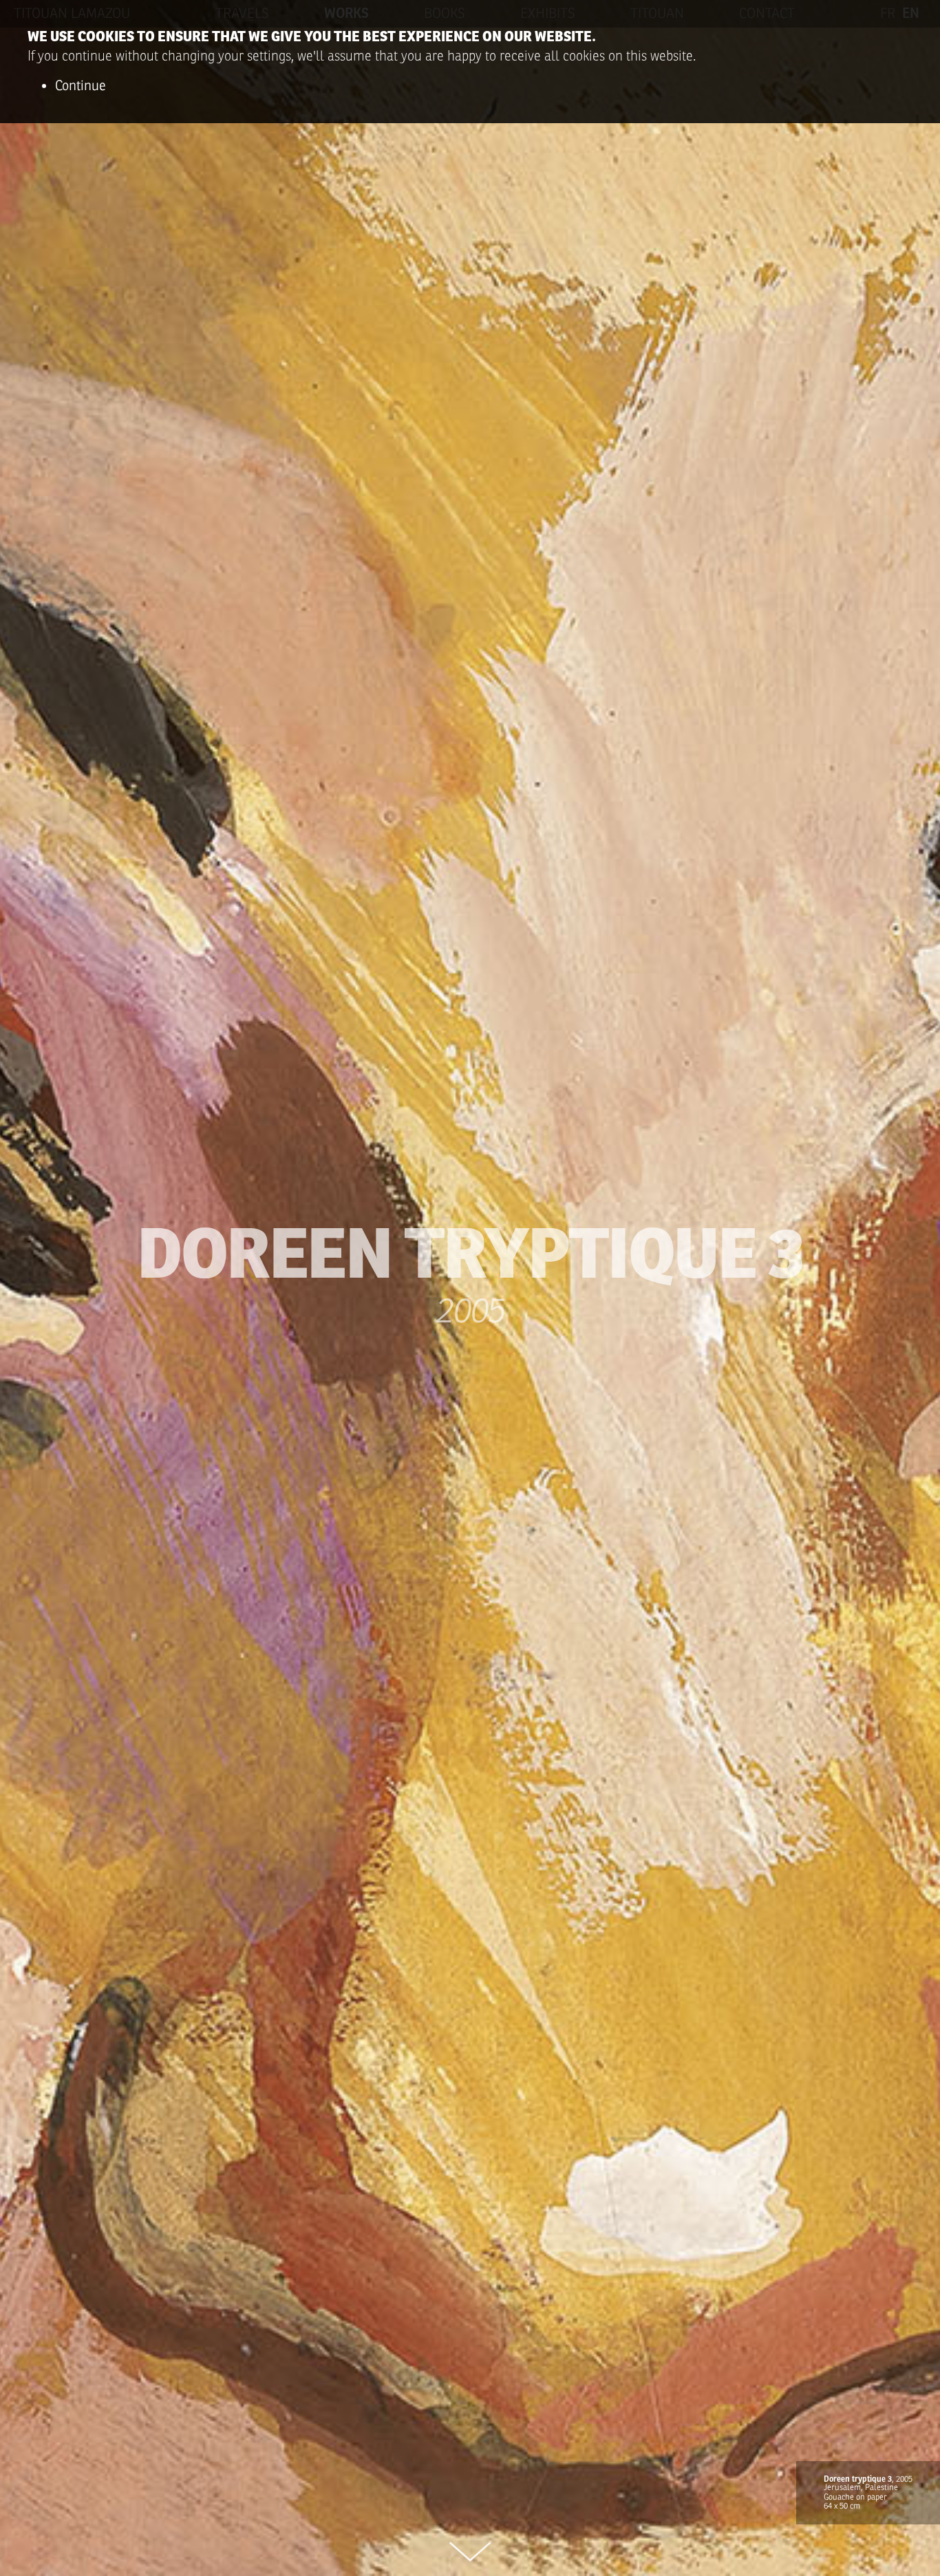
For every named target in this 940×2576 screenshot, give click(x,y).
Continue (81, 86)
